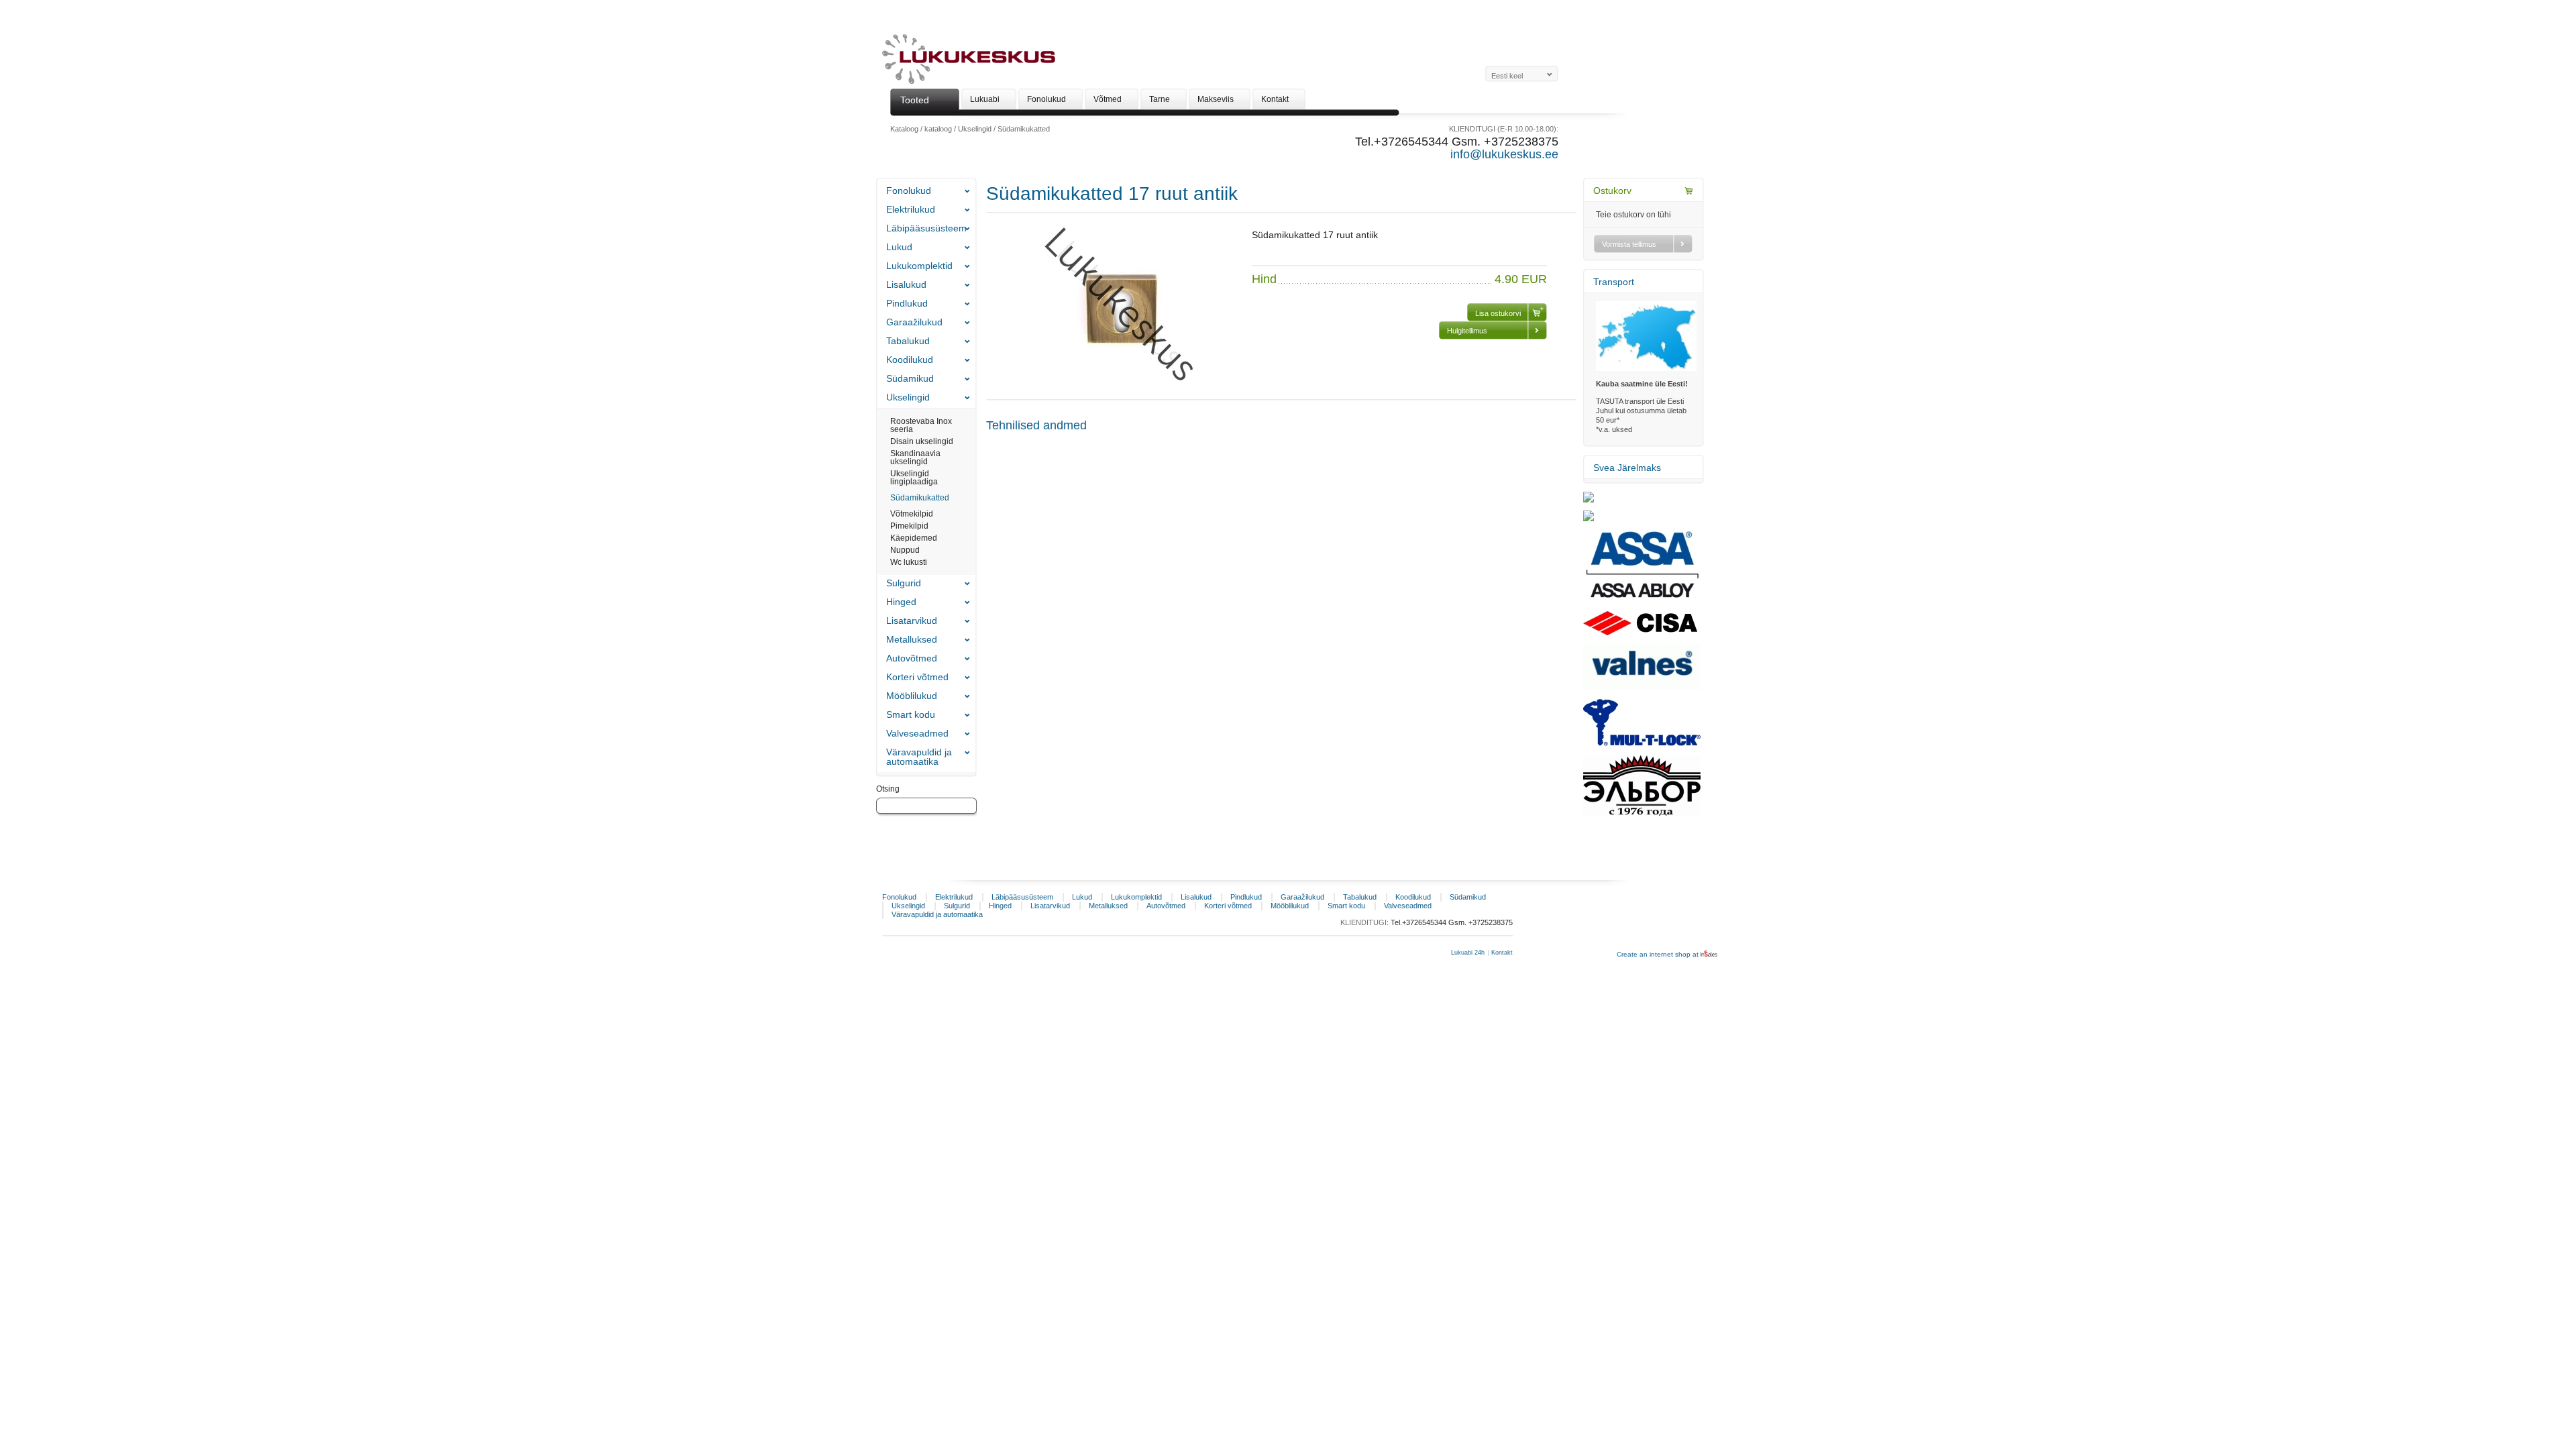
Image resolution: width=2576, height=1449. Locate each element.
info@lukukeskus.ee (1504, 154)
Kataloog (904, 129)
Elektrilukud (911, 209)
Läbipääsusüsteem (926, 228)
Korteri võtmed (917, 677)
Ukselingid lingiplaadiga (914, 478)
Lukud (899, 247)
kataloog (938, 129)
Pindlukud (907, 303)
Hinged (901, 602)
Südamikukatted (1024, 129)
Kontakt (1502, 953)
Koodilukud (910, 360)
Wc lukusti (909, 562)
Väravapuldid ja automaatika (919, 757)
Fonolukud (909, 191)
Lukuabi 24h (1468, 953)
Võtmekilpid (912, 514)
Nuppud (905, 550)
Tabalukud (908, 341)
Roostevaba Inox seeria (921, 425)
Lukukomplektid (919, 266)
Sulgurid (904, 583)
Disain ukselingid (922, 441)
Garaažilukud (914, 322)
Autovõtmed (912, 658)
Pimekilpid (909, 526)
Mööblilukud (912, 696)
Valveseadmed (917, 733)
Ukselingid (975, 129)
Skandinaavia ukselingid (915, 458)
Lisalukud (906, 284)
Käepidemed (914, 538)
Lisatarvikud (912, 621)
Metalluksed (912, 639)
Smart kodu (911, 714)
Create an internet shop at (1659, 954)
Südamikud (910, 378)
